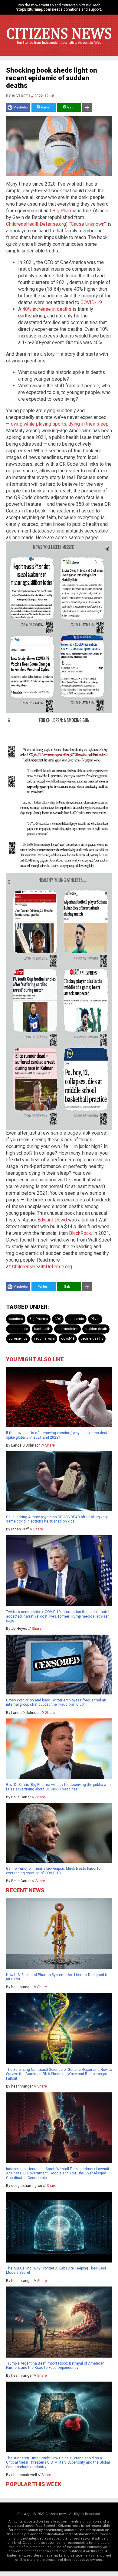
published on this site (86, 2551)
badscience (18, 1329)
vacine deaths (92, 1339)
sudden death (96, 1329)
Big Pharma (64, 211)
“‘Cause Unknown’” (88, 224)
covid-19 (68, 1339)
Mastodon (21, 107)
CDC (58, 1319)
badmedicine (67, 1329)
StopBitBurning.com (34, 9)
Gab (70, 107)
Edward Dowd (52, 1220)
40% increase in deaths (47, 309)
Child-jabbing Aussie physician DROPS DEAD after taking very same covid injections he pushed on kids (57, 1519)
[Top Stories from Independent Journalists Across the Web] (59, 47)
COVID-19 (91, 302)
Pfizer (95, 1319)
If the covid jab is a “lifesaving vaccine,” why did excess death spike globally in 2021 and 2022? (58, 1435)
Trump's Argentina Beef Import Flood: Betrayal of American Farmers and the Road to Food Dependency (55, 2365)
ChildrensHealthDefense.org (36, 224)
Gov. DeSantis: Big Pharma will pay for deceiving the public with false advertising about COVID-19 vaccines (58, 1787)
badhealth (42, 1329)
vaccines (16, 1319)
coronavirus (18, 1339)
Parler (45, 107)
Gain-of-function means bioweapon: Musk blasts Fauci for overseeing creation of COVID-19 (54, 1871)
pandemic (76, 1319)
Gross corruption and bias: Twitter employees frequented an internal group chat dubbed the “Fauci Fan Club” (56, 1702)
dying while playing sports (39, 424)
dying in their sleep (88, 424)
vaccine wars (44, 1339)
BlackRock (80, 1233)
